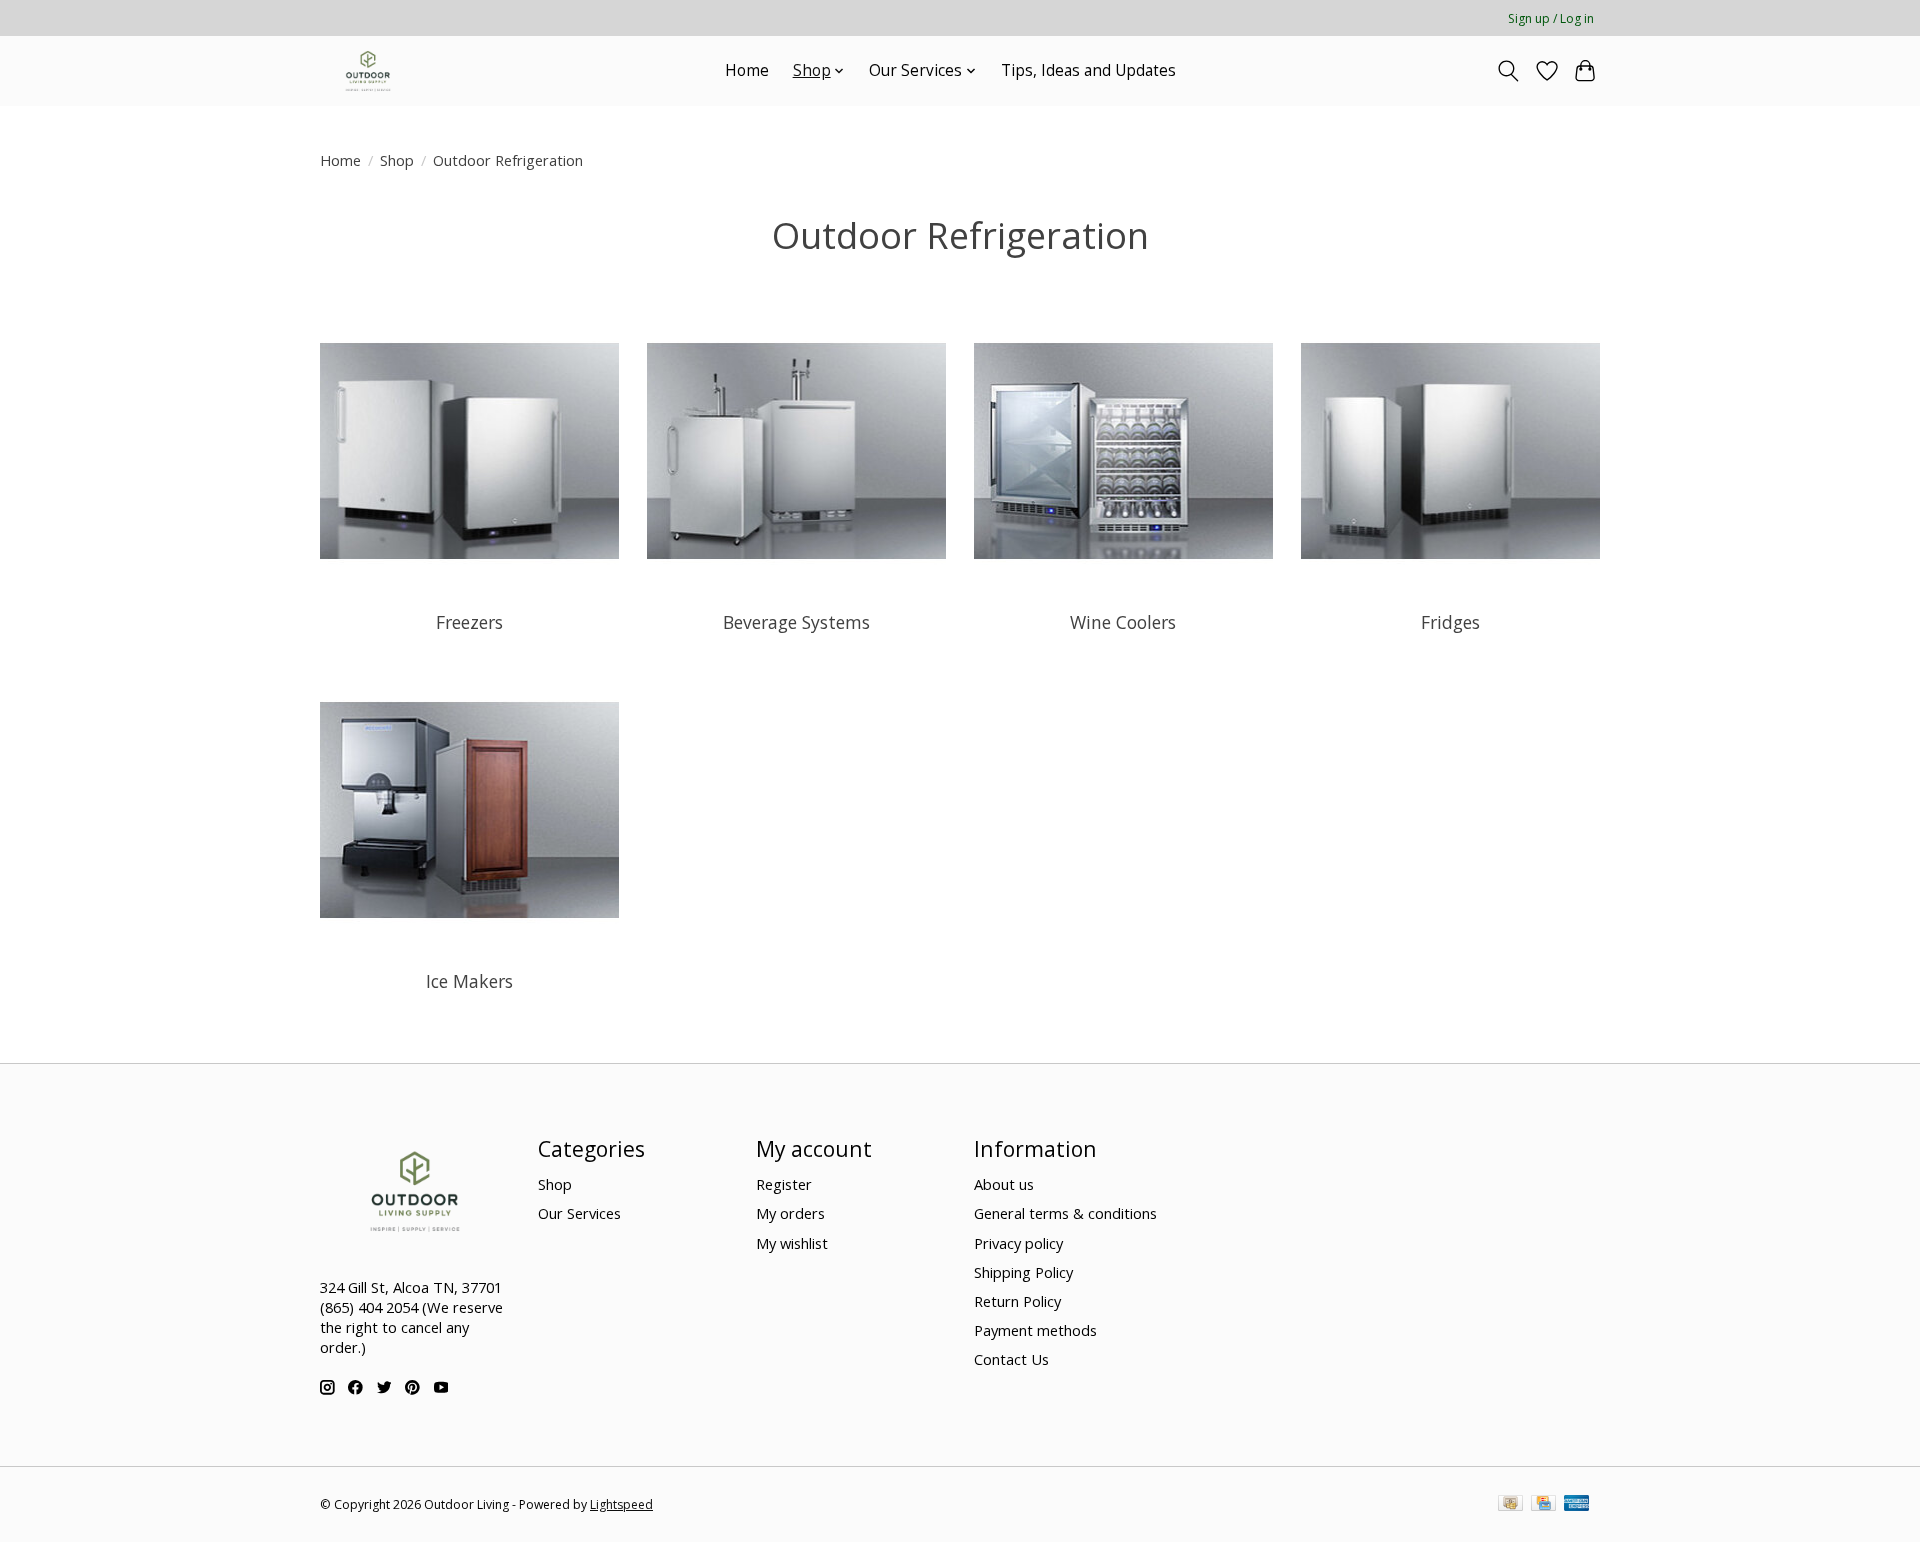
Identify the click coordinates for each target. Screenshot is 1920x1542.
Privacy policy (1018, 1243)
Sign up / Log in (1551, 18)
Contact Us (1011, 1359)
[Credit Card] (1543, 1505)
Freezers (469, 622)
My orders (790, 1213)
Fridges (1450, 622)
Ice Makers (469, 981)
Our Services (579, 1213)
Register (784, 1184)
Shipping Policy (1023, 1272)
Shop (397, 160)
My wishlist (792, 1243)
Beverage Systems (796, 622)
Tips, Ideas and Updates (1088, 70)
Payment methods (1035, 1330)
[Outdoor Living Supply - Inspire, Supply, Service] (368, 70)
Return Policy (1017, 1301)
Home (747, 70)
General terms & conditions (1065, 1213)
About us (1004, 1184)
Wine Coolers (1123, 622)
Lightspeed (621, 1504)
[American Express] (1577, 1505)
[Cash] (1510, 1505)
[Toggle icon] (1508, 71)
